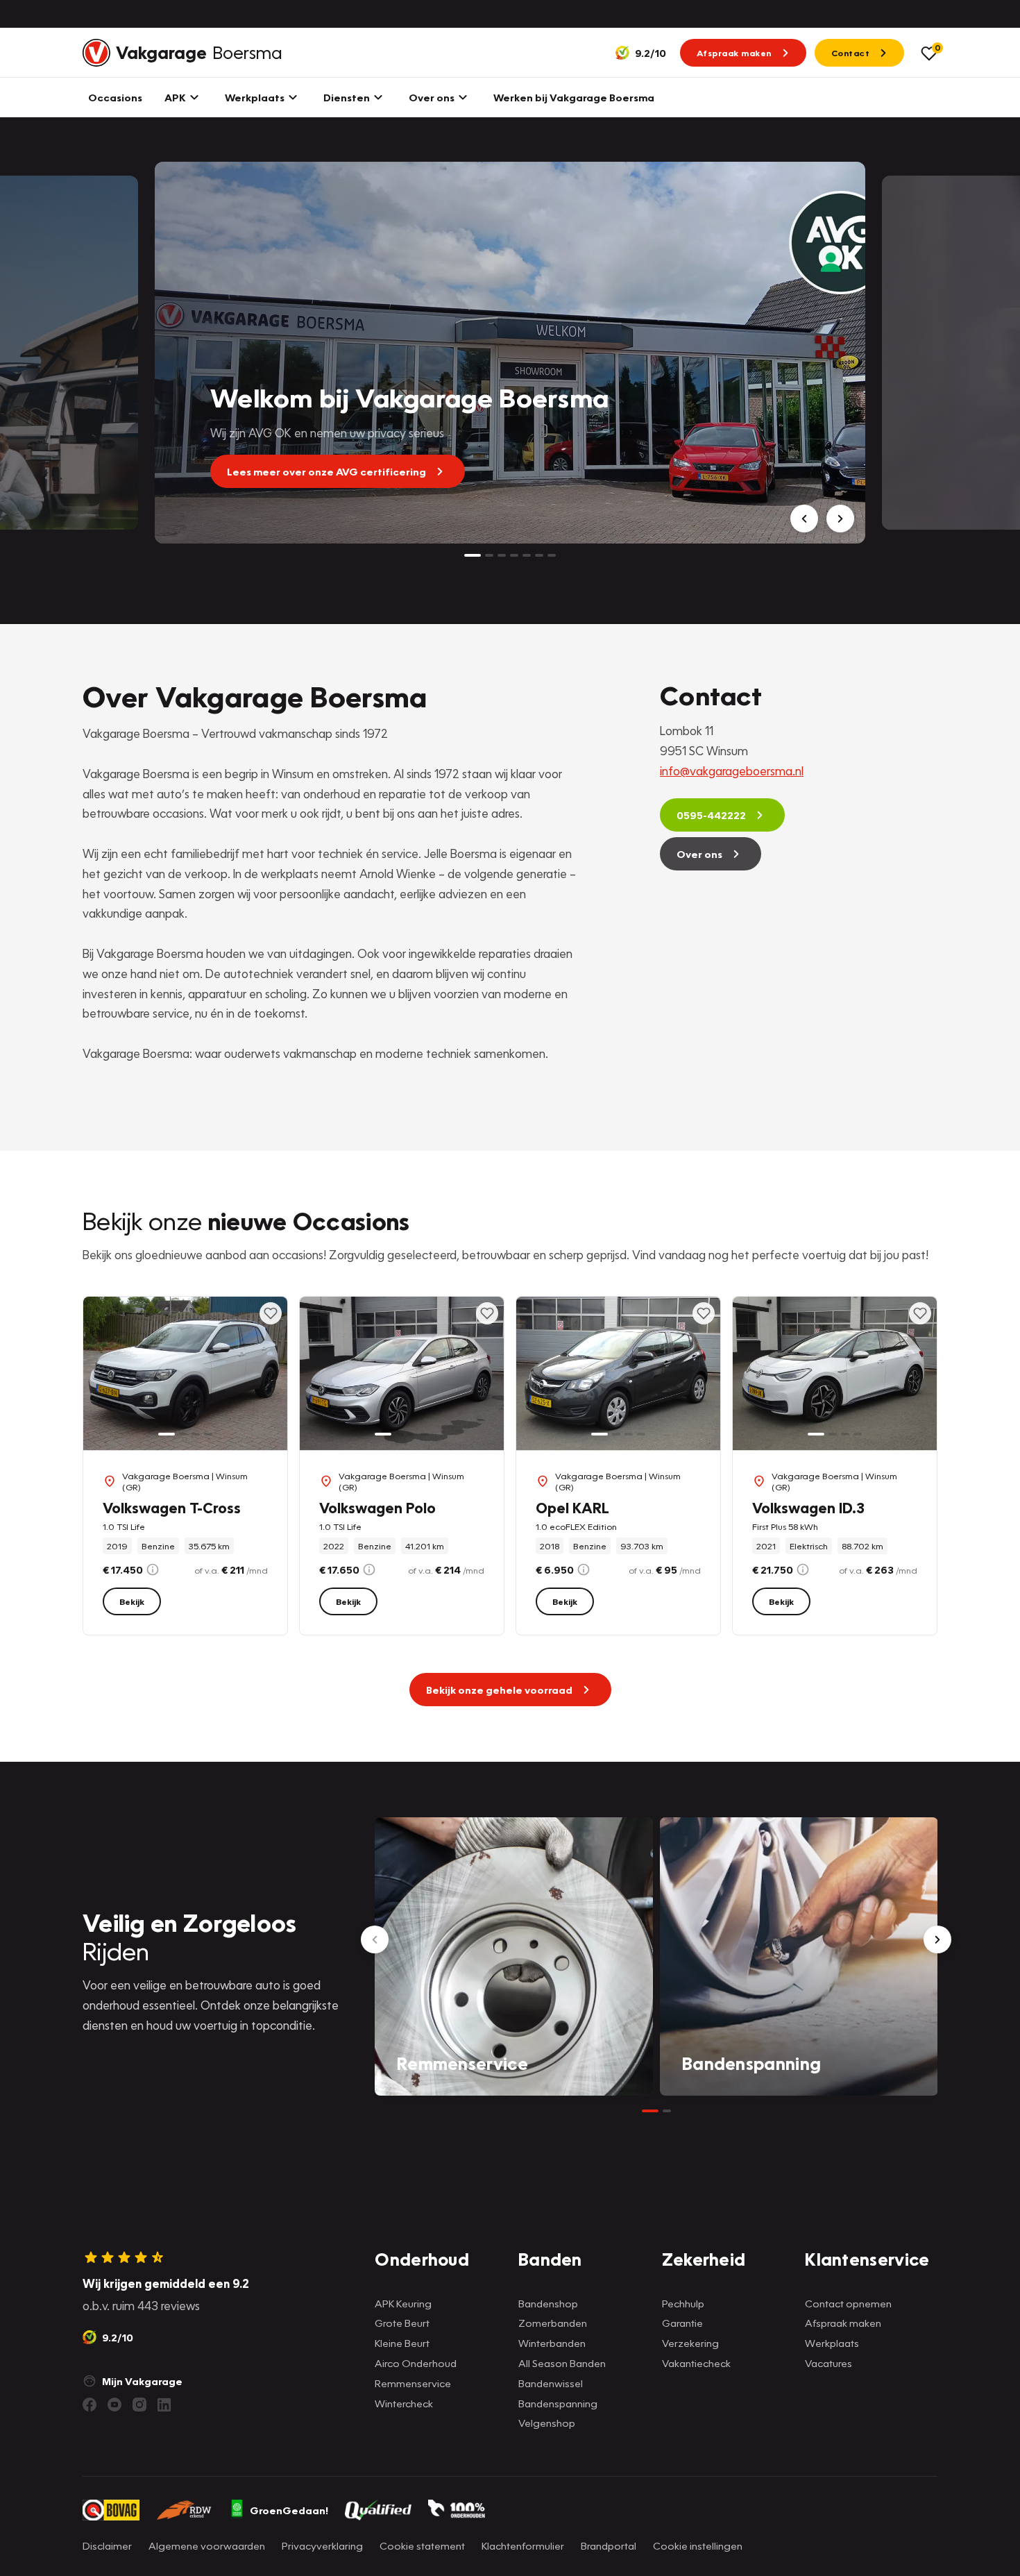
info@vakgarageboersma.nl (732, 771)
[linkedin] (164, 2405)
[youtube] (114, 2405)
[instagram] (139, 2405)
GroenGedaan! (289, 2510)
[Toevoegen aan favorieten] (271, 1313)
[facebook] (90, 2405)
